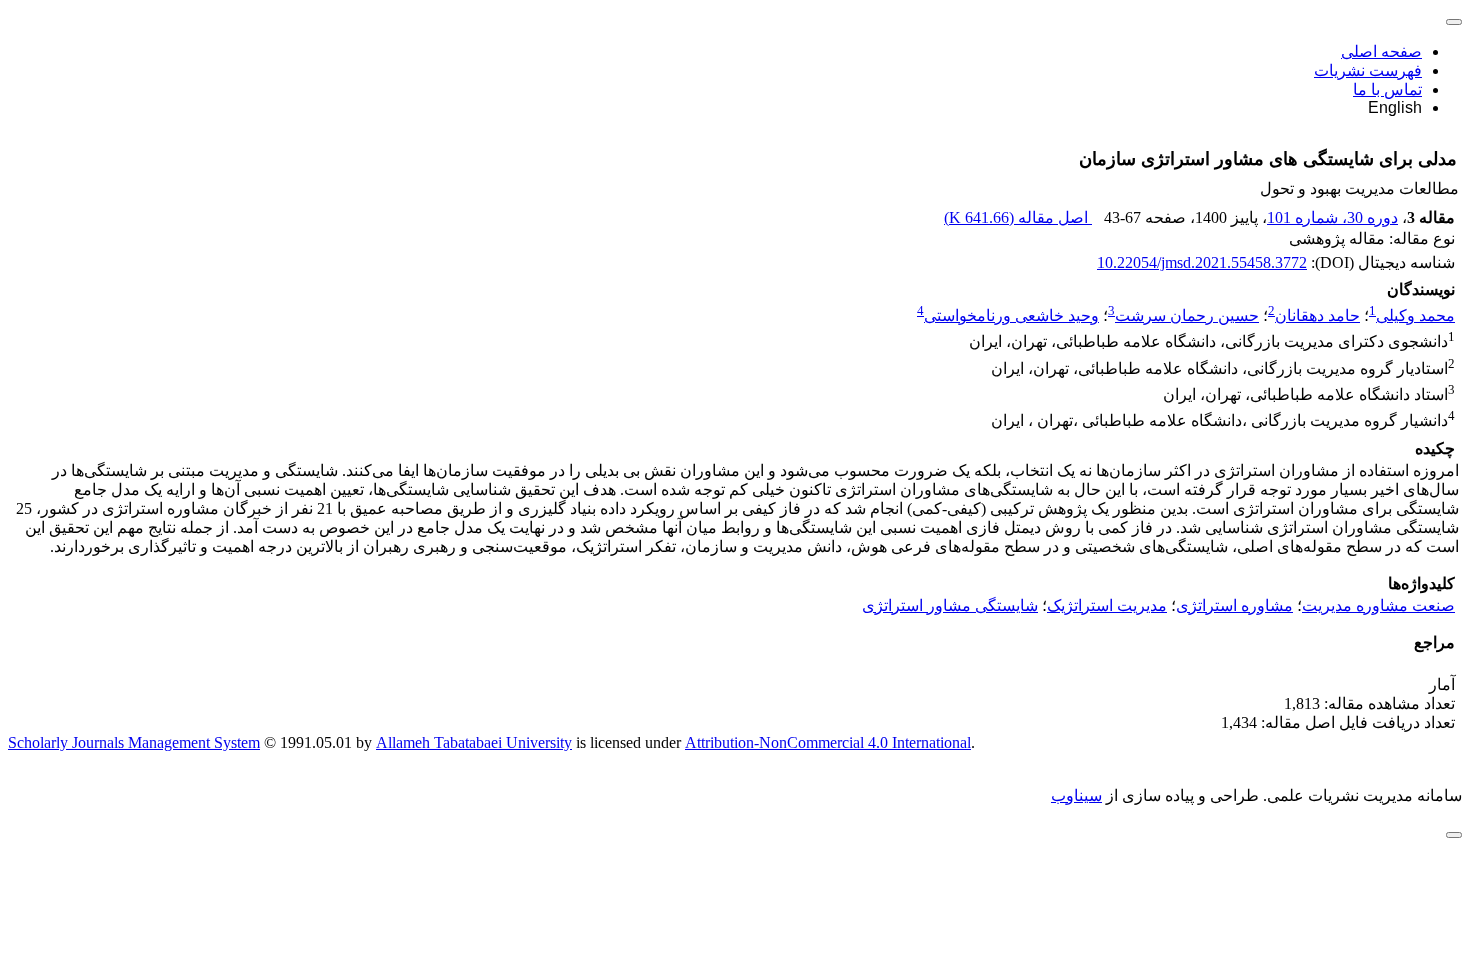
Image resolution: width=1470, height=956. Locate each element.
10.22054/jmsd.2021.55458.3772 (1202, 262)
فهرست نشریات (1368, 70)
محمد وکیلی (1415, 315)
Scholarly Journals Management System (134, 742)
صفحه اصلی (1381, 51)
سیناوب (1076, 795)
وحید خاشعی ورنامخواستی (1011, 315)
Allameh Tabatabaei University (474, 742)
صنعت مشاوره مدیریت (1378, 605)
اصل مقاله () (1018, 217)
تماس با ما (1387, 89)
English (1395, 107)
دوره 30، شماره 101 (1332, 217)
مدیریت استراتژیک (1107, 605)
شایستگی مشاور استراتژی (950, 605)
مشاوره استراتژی (1234, 605)
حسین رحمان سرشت (1187, 315)
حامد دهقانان (1317, 315)
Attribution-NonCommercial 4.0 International (828, 742)
